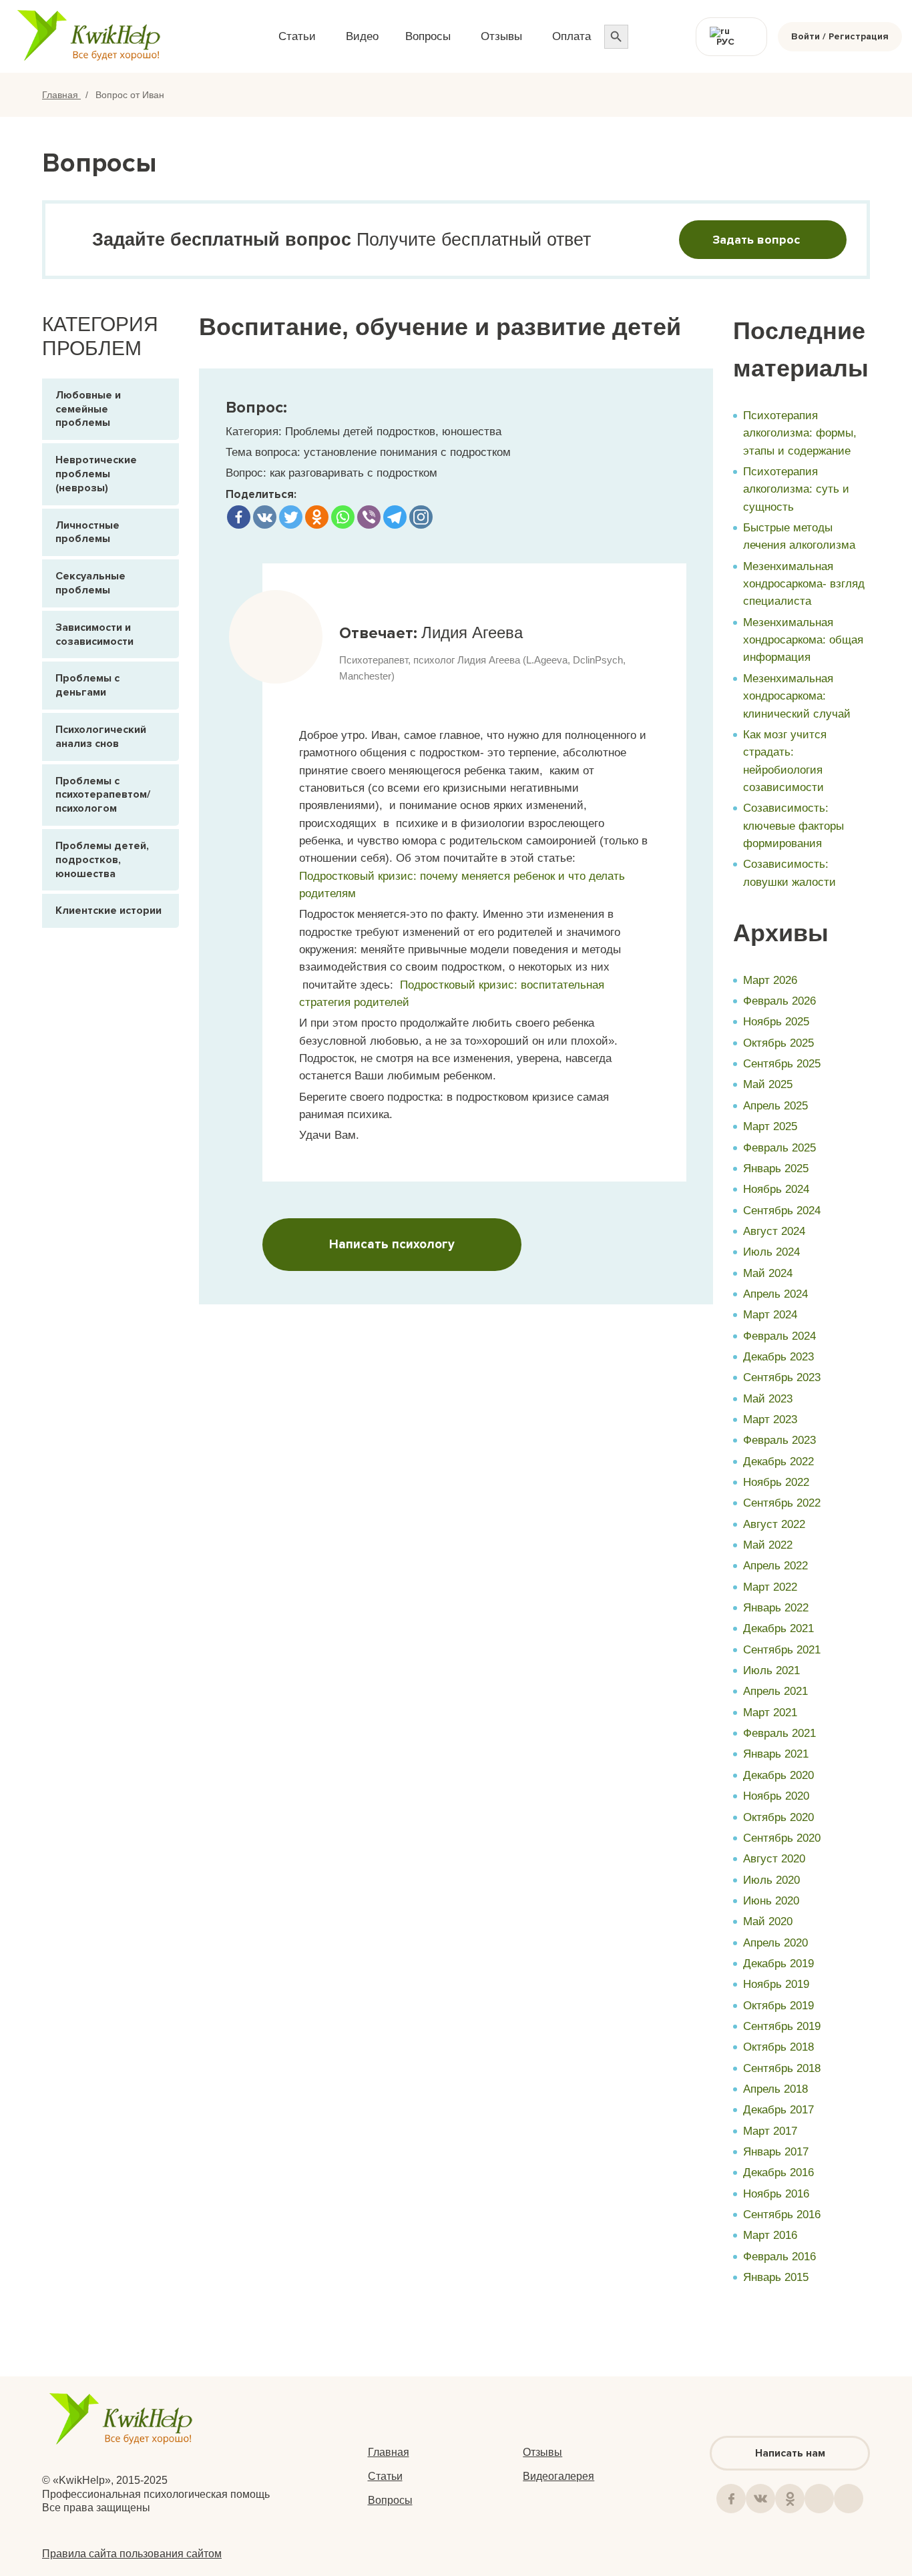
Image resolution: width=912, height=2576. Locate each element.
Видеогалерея (558, 2476)
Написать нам (790, 2453)
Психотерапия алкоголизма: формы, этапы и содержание (800, 433)
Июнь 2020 (771, 1901)
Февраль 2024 (779, 1336)
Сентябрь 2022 (782, 1503)
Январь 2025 (776, 1169)
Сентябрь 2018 (782, 2068)
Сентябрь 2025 (782, 1064)
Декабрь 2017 (778, 2110)
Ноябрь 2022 (776, 1482)
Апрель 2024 (775, 1294)
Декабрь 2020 (778, 1775)
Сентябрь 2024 (782, 1211)
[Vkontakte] (265, 517)
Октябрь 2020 (778, 1817)
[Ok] (790, 2499)
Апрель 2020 (775, 1943)
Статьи (385, 2476)
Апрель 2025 (775, 1106)
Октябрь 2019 (778, 2006)
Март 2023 (770, 1420)
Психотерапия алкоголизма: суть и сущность (796, 489)
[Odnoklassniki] (317, 517)
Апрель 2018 (775, 2089)
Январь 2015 (776, 2277)
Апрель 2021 (775, 1691)
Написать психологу (392, 1245)
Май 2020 (768, 1921)
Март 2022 (770, 1587)
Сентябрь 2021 (782, 1650)
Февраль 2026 (779, 1001)
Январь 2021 (776, 1754)
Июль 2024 (771, 1252)
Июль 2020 (771, 1880)
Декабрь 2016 (778, 2172)
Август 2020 (774, 1859)
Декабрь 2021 (778, 1628)
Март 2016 (770, 2235)
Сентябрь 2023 (782, 1377)
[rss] (819, 2499)
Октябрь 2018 (778, 2047)
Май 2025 (768, 1084)
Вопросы (390, 2500)
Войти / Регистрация (840, 36)
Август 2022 (774, 1524)
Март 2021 (770, 1713)
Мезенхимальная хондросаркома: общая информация (803, 640)
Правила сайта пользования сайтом (132, 2554)
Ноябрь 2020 (776, 1796)
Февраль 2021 (779, 1733)
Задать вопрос (756, 240)
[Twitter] (291, 517)
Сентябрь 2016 (782, 2215)
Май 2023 (768, 1399)
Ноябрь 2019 (776, 1984)
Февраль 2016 (779, 2257)
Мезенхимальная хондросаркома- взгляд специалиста (804, 584)
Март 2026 (770, 980)
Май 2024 (768, 1273)
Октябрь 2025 (778, 1043)
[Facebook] (239, 517)
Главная (61, 95)
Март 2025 (770, 1126)
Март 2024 (770, 1315)
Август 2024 (774, 1231)
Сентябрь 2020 (782, 1838)
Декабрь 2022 (778, 1462)
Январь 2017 (776, 2152)
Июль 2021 (771, 1670)
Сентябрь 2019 (782, 2026)
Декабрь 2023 (778, 1357)
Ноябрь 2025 (776, 1022)
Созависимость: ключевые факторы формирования (793, 826)
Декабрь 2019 (778, 1964)
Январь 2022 (776, 1608)
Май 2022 (768, 1545)
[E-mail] (849, 2499)
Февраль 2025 (779, 1148)
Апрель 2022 (775, 1566)
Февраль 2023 (779, 1440)
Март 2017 (770, 2131)
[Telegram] (395, 517)
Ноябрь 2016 (776, 2194)
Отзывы (542, 2452)
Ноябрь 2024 (776, 1189)
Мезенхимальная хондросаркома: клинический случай (797, 696)
